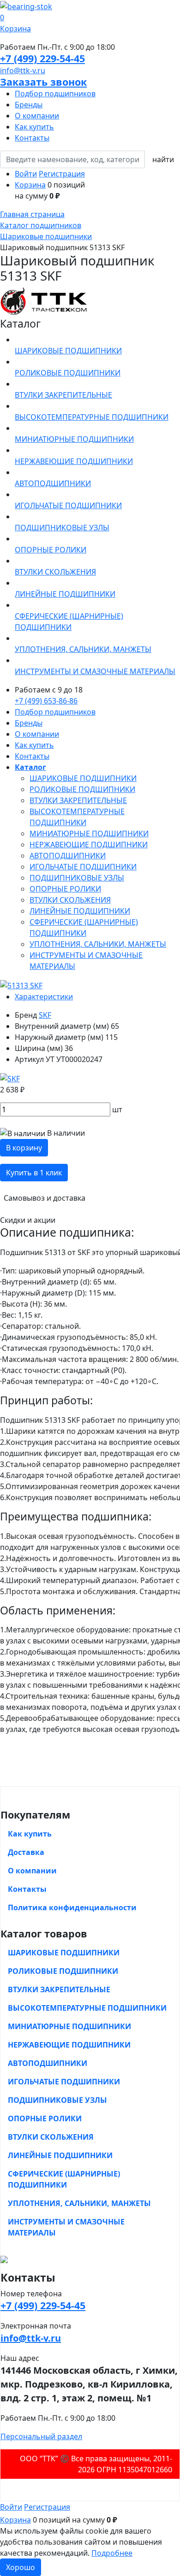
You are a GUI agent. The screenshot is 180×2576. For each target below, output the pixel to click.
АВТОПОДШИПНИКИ (68, 856)
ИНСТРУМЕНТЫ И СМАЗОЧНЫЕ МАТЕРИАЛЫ (66, 2227)
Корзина (30, 185)
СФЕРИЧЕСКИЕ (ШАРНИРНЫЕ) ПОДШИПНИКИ (64, 2179)
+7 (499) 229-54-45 (42, 58)
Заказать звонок (43, 82)
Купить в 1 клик (34, 1173)
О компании (37, 116)
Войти (26, 174)
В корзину (24, 1148)
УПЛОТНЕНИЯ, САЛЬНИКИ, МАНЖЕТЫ (98, 944)
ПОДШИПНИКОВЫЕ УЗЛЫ (77, 878)
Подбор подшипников (55, 94)
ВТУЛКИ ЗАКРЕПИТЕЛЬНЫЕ (78, 800)
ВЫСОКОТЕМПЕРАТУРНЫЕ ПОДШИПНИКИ (87, 2008)
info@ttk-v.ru (23, 70)
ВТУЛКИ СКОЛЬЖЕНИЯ (70, 900)
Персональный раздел (41, 2436)
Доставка (26, 1852)
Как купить (34, 127)
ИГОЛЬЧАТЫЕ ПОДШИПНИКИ (83, 867)
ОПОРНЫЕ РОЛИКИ (65, 889)
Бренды (29, 105)
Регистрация (62, 174)
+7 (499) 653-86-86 (46, 701)
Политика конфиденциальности (72, 1907)
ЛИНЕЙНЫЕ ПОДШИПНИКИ (80, 911)
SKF (45, 1015)
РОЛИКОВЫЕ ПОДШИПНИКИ (82, 789)
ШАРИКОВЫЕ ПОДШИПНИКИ (83, 778)
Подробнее (112, 2553)
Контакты (32, 138)
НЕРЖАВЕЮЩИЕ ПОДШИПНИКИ (89, 845)
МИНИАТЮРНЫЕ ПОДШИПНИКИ (89, 833)
